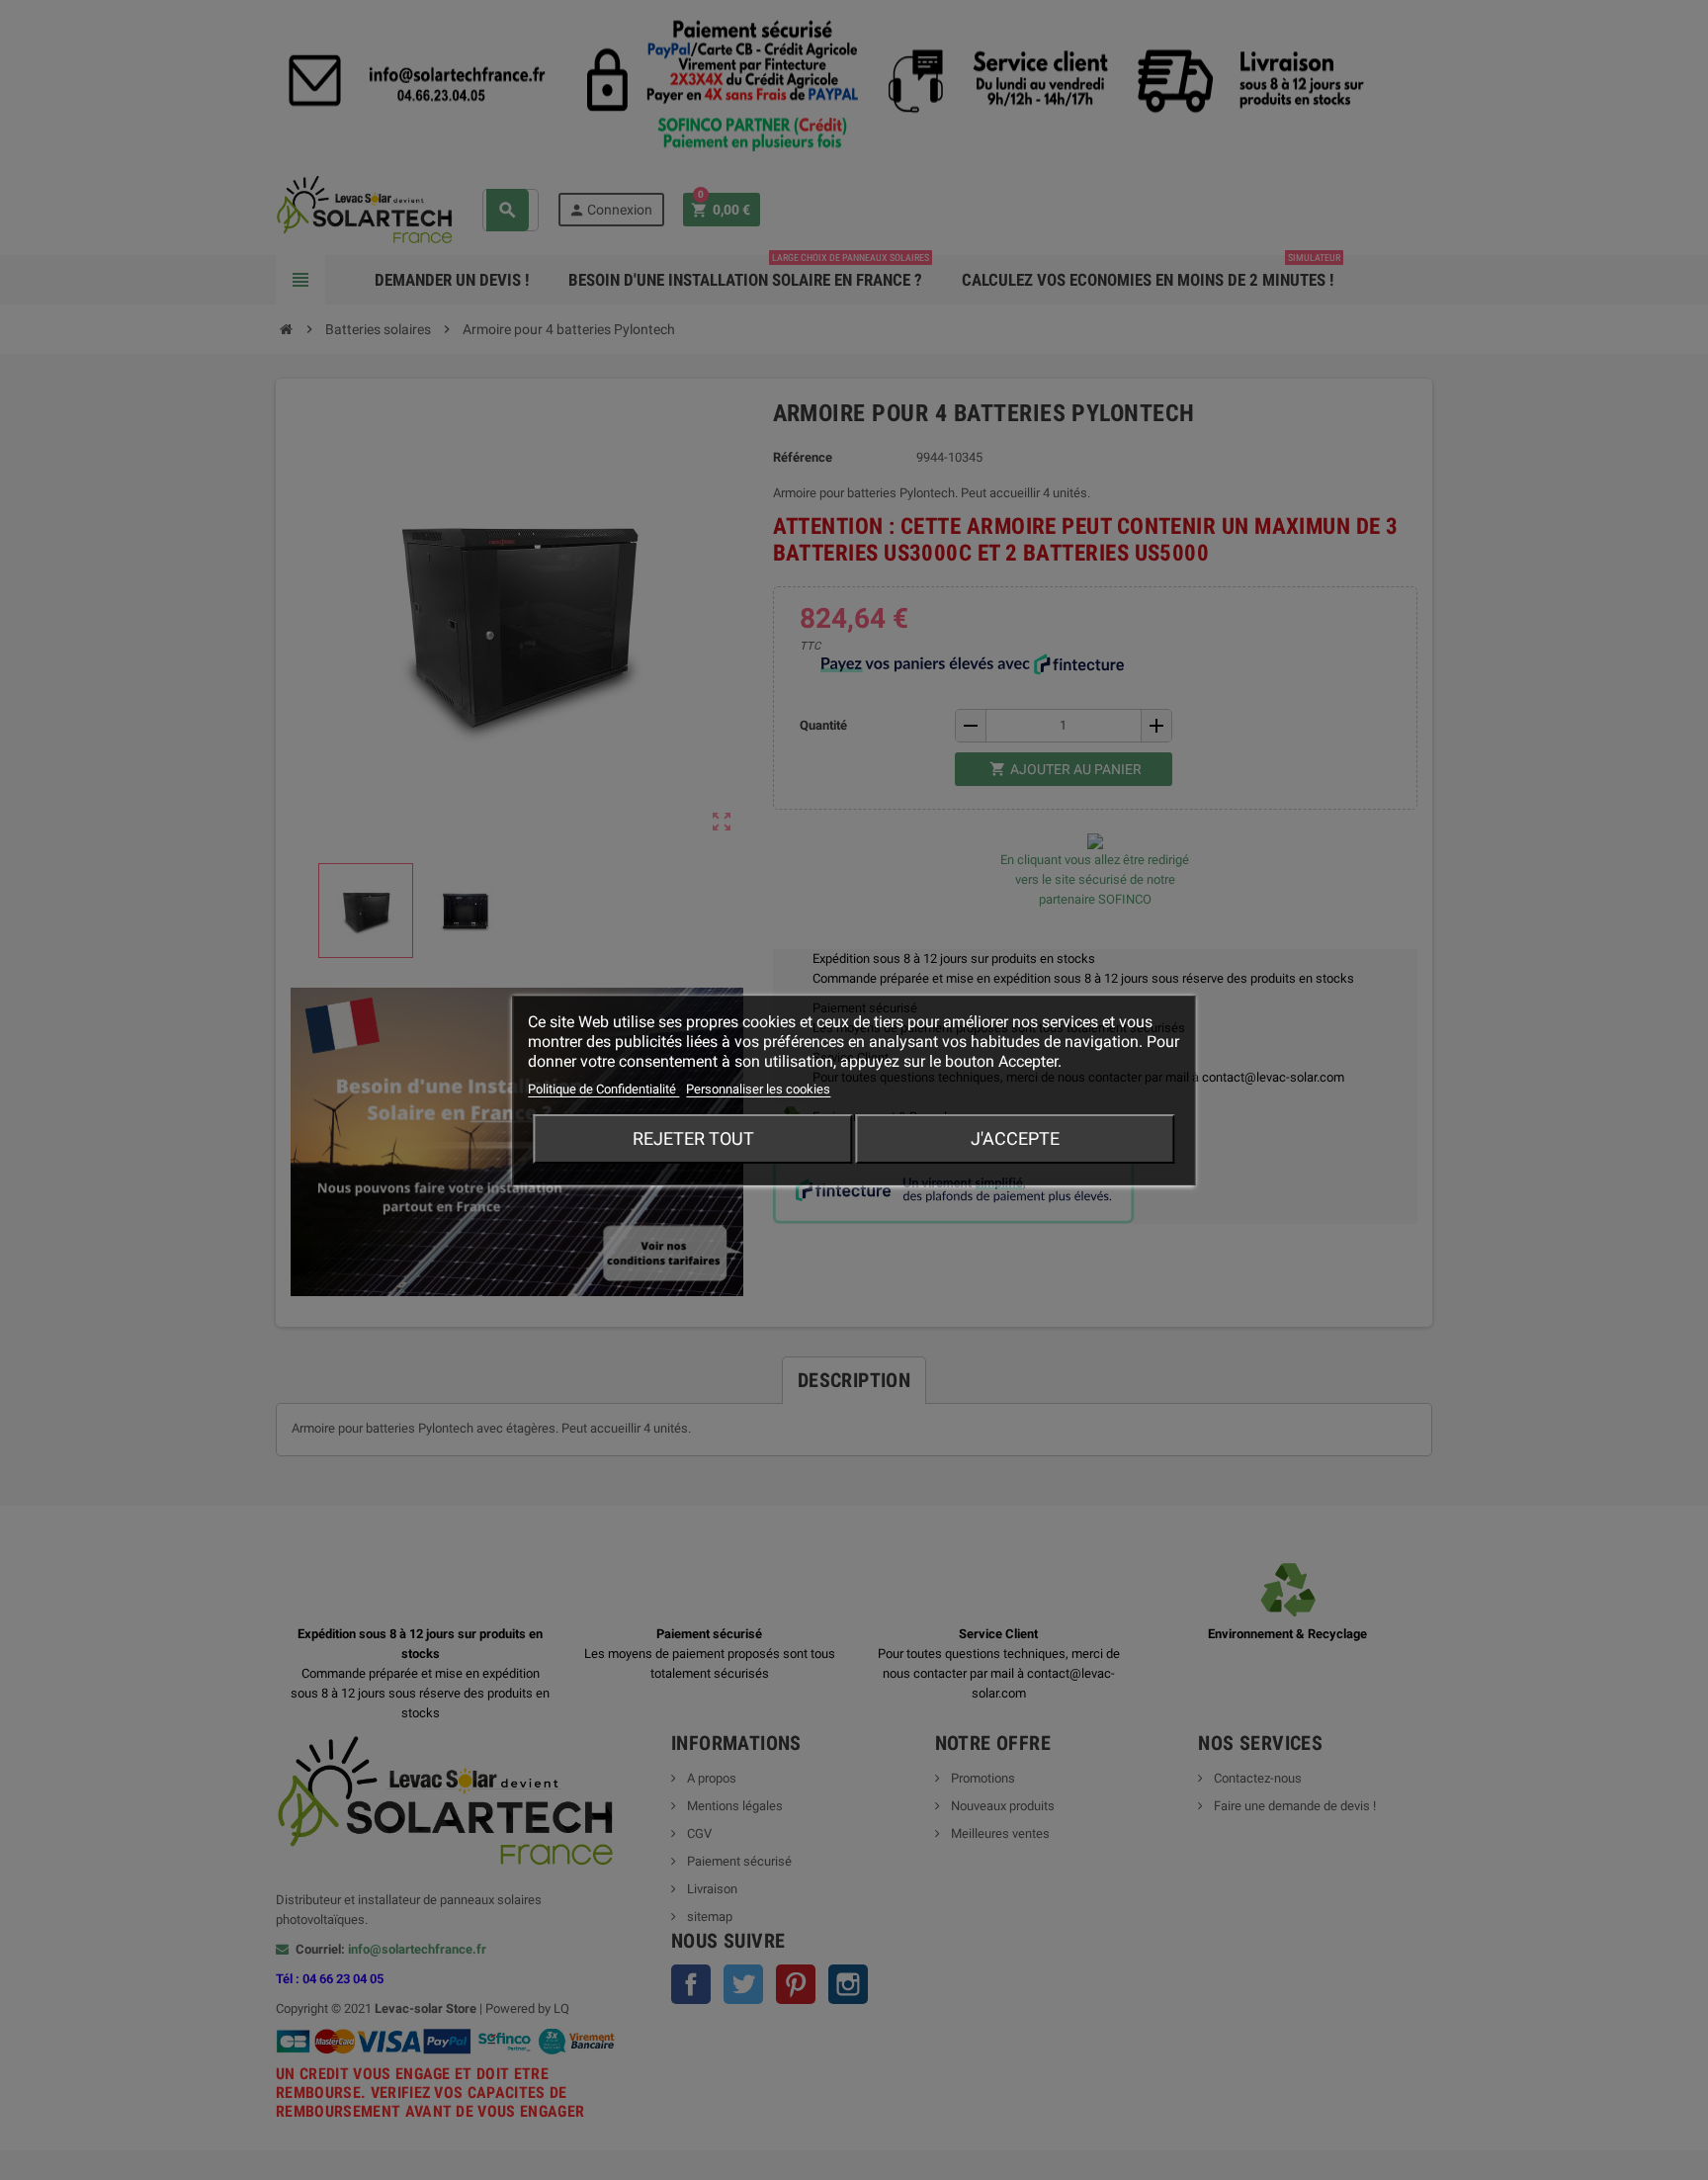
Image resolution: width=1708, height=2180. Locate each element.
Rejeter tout (693, 1138)
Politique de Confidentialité (603, 1089)
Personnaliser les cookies (758, 1089)
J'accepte (1015, 1138)
